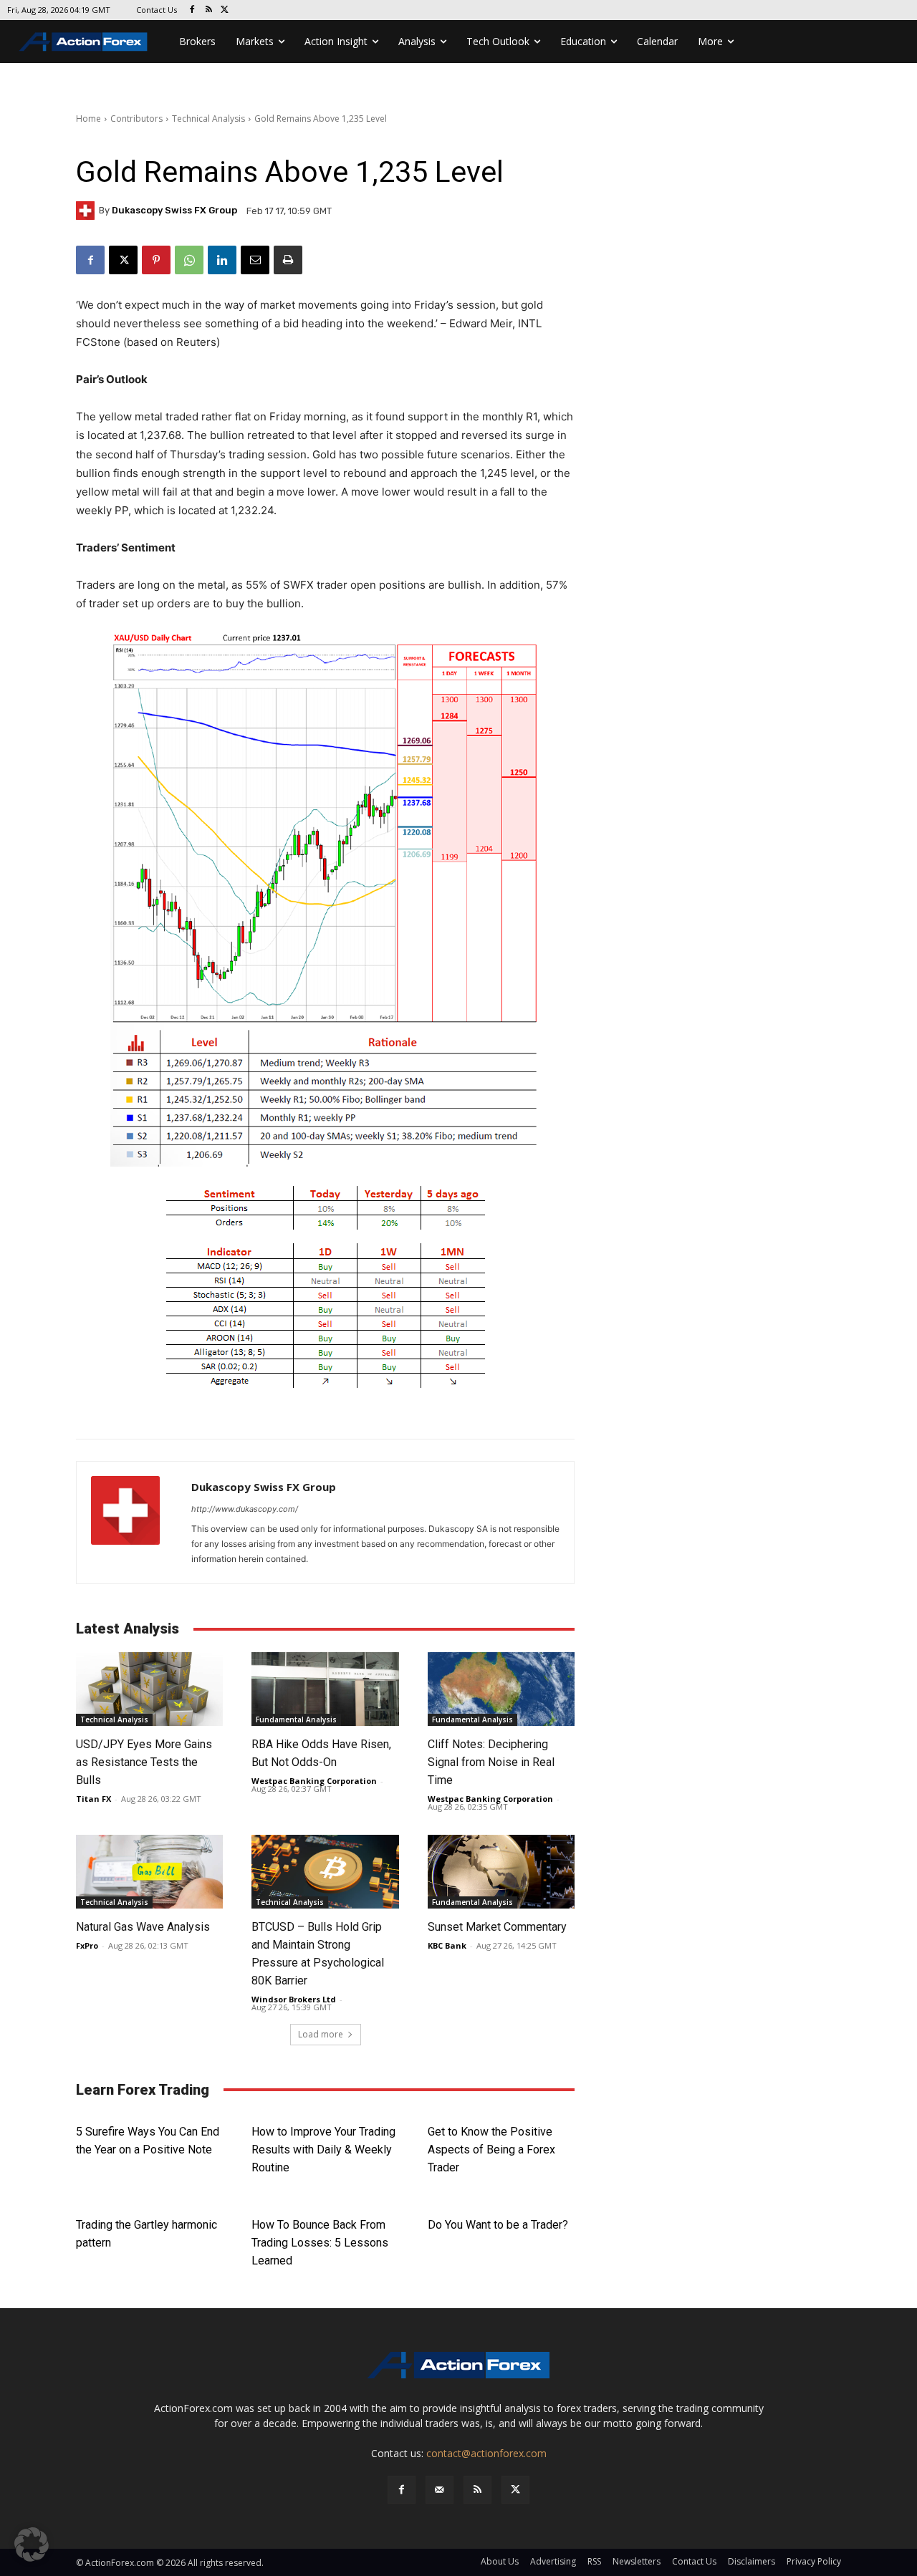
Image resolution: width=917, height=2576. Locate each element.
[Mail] (440, 2490)
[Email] (255, 260)
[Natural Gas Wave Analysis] (149, 1872)
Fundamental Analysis (296, 1719)
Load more (321, 2034)
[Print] (288, 260)
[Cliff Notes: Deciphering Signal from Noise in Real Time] (501, 1689)
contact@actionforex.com (486, 2453)
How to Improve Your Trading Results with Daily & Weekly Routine (323, 2150)
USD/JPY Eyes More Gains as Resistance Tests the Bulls (144, 1762)
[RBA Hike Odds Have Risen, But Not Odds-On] (325, 1689)
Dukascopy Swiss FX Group (174, 210)
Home (88, 119)
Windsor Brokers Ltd (294, 1999)
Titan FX (93, 1799)
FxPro (87, 1945)
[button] (32, 2544)
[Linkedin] (222, 260)
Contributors (136, 119)
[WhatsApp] (189, 260)
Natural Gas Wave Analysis (143, 1927)
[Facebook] (192, 10)
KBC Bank (447, 1945)
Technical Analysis (208, 119)
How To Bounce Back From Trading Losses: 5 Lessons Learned (320, 2243)
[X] (225, 10)
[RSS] (209, 10)
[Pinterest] (156, 260)
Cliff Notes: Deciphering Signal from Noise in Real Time (491, 1762)
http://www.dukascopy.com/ (245, 1509)
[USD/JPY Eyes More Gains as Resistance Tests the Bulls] (149, 1689)
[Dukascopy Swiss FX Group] (87, 211)
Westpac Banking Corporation (314, 1781)
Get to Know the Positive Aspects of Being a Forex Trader (491, 2150)
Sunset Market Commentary (497, 1927)
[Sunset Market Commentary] (501, 1872)
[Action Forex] (83, 42)
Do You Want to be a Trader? (498, 2225)
